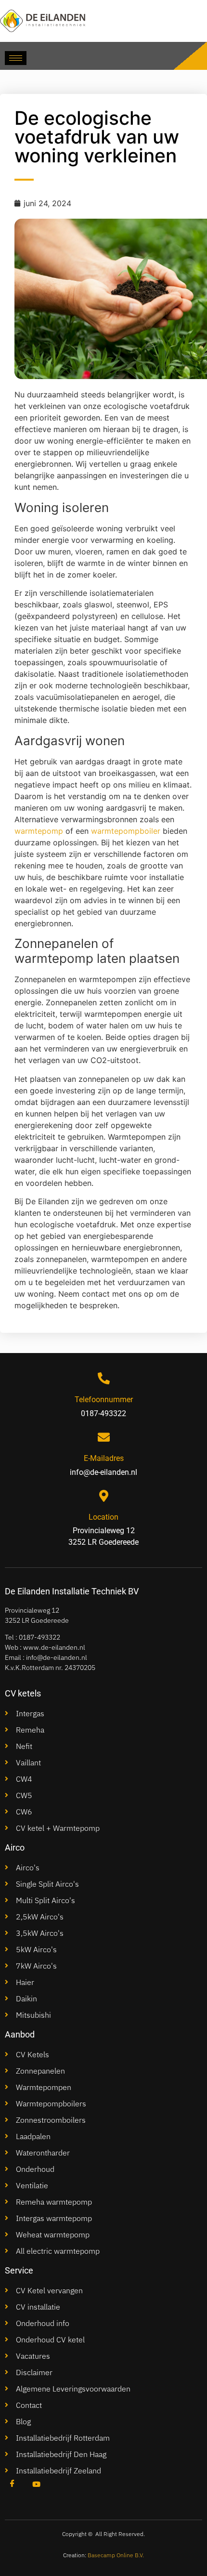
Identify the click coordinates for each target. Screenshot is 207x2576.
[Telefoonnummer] (104, 1378)
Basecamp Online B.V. (116, 2555)
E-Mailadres (104, 1458)
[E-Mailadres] (104, 1437)
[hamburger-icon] (16, 58)
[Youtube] (36, 2484)
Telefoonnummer (104, 1400)
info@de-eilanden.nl (57, 1657)
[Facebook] (12, 2484)
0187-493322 (39, 1637)
